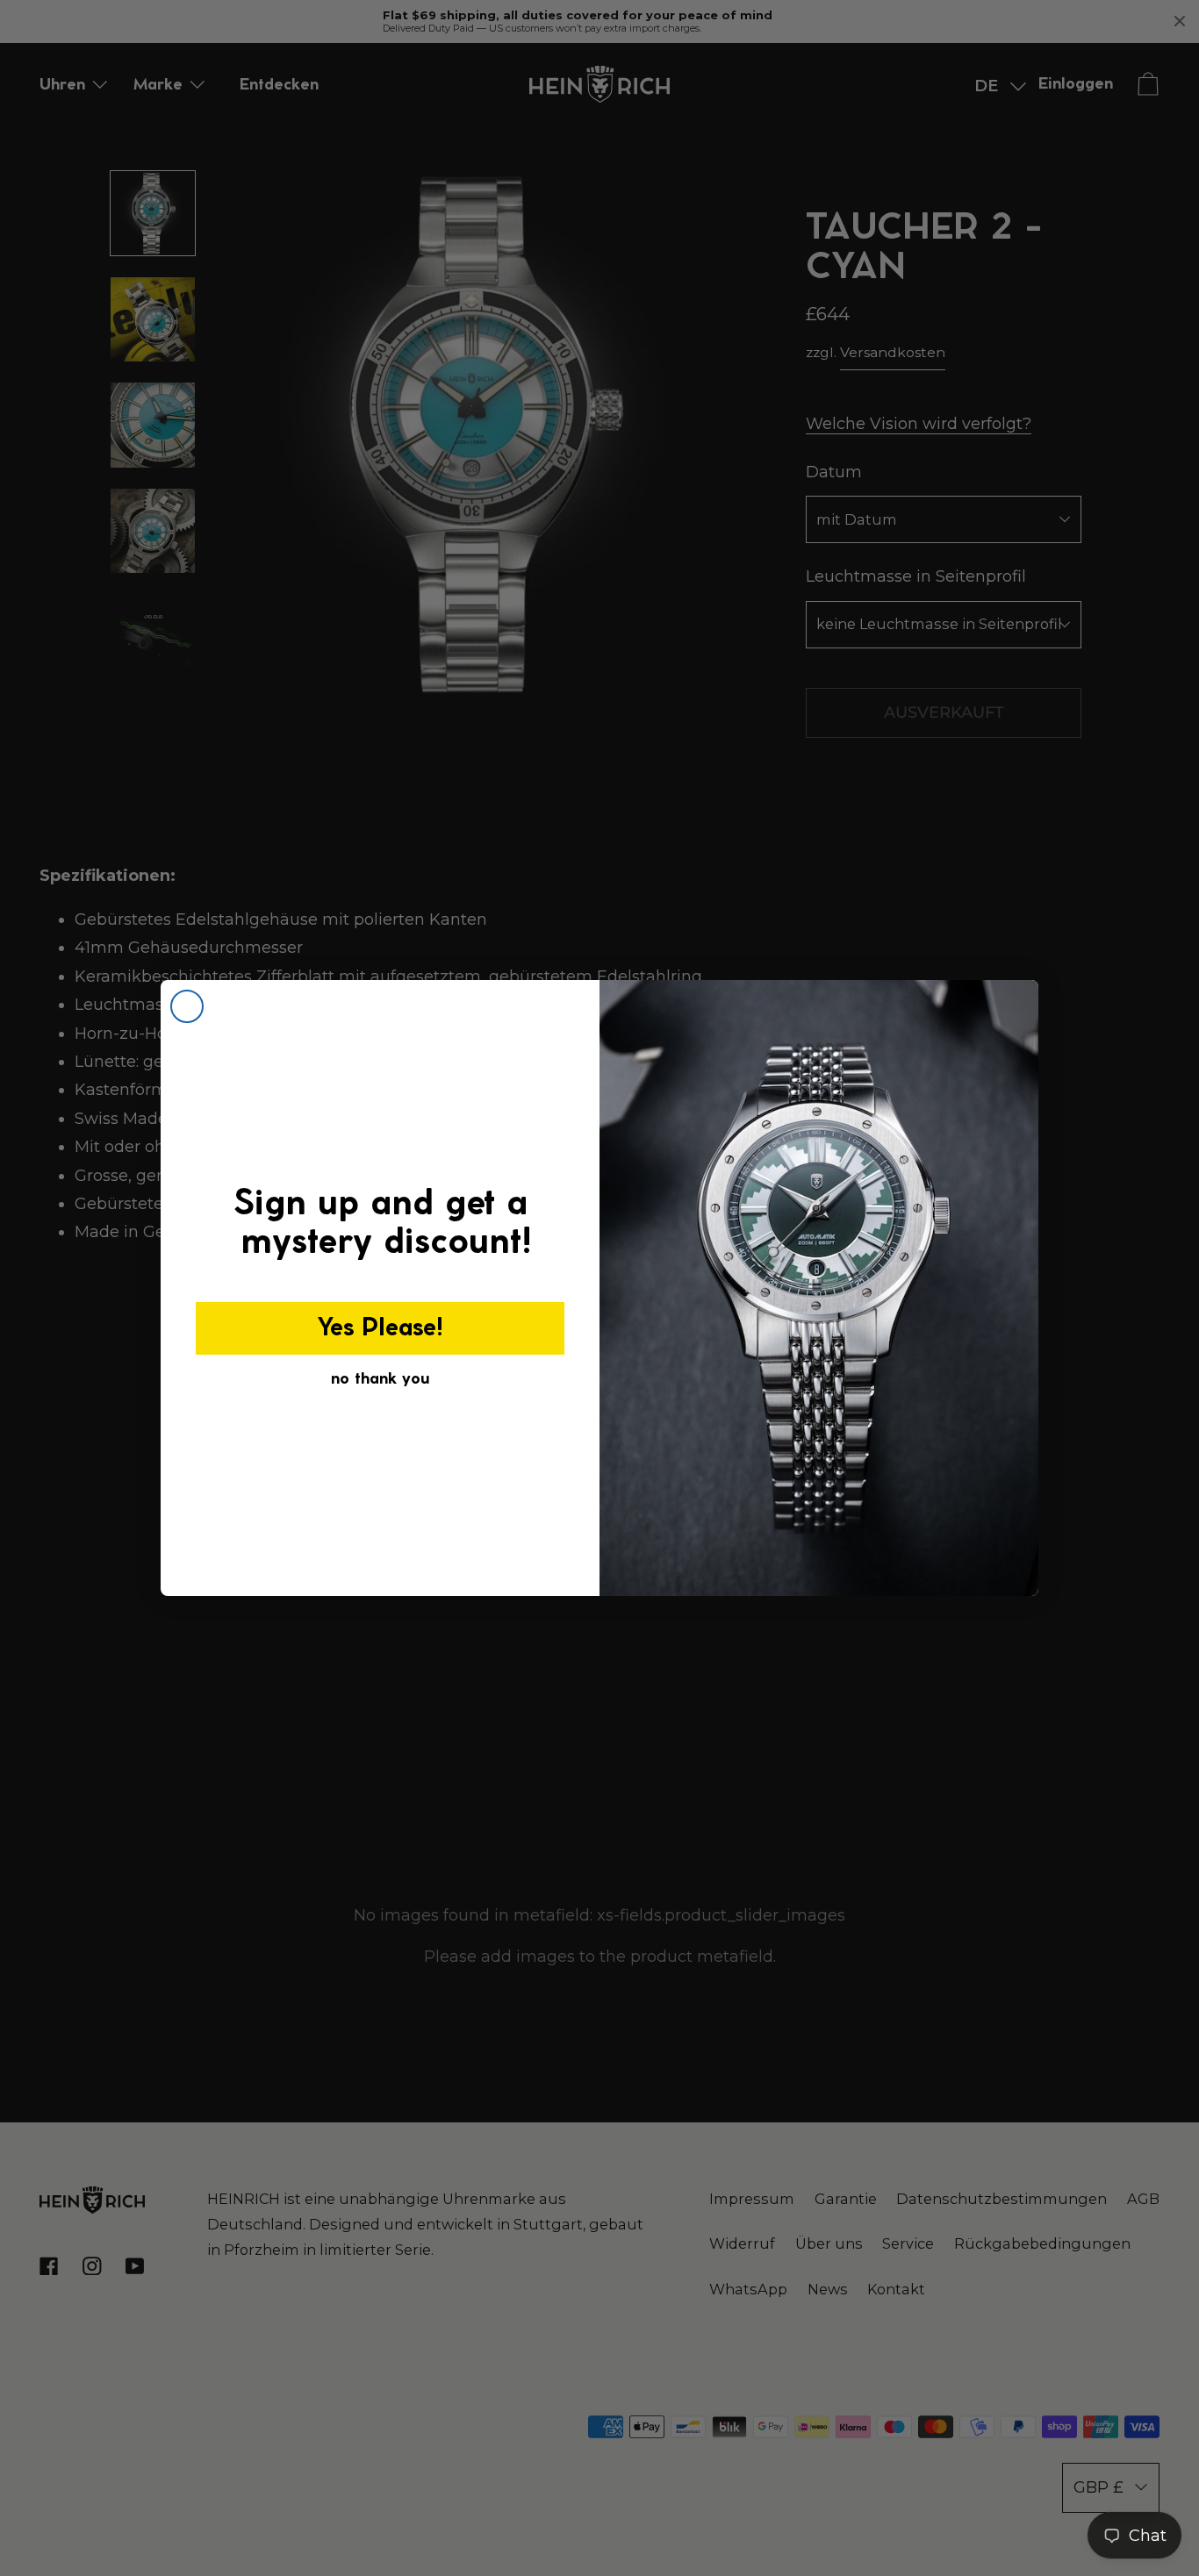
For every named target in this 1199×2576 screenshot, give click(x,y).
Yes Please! (381, 1328)
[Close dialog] (187, 1006)
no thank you (380, 1379)
